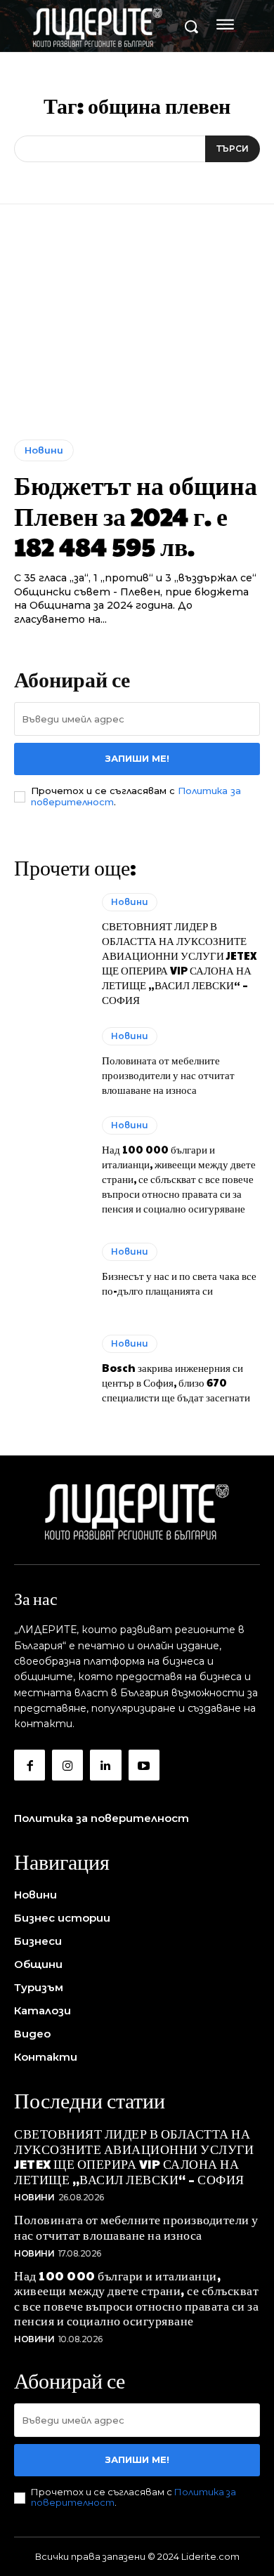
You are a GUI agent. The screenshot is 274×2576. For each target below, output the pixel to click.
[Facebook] (30, 1765)
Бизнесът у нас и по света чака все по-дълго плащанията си (179, 1283)
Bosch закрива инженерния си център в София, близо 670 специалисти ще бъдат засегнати (176, 1382)
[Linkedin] (105, 1765)
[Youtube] (144, 1765)
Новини (44, 450)
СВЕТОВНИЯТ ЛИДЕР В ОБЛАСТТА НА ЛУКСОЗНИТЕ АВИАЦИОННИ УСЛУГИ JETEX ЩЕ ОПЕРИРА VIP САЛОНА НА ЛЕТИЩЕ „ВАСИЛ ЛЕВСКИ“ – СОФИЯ (180, 963)
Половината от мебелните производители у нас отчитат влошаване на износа (168, 1075)
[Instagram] (67, 1765)
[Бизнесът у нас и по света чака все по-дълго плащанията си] (51, 1270)
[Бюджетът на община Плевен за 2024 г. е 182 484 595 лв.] (137, 332)
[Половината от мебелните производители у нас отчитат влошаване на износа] (51, 1062)
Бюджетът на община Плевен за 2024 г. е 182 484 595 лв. (136, 515)
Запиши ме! (137, 758)
